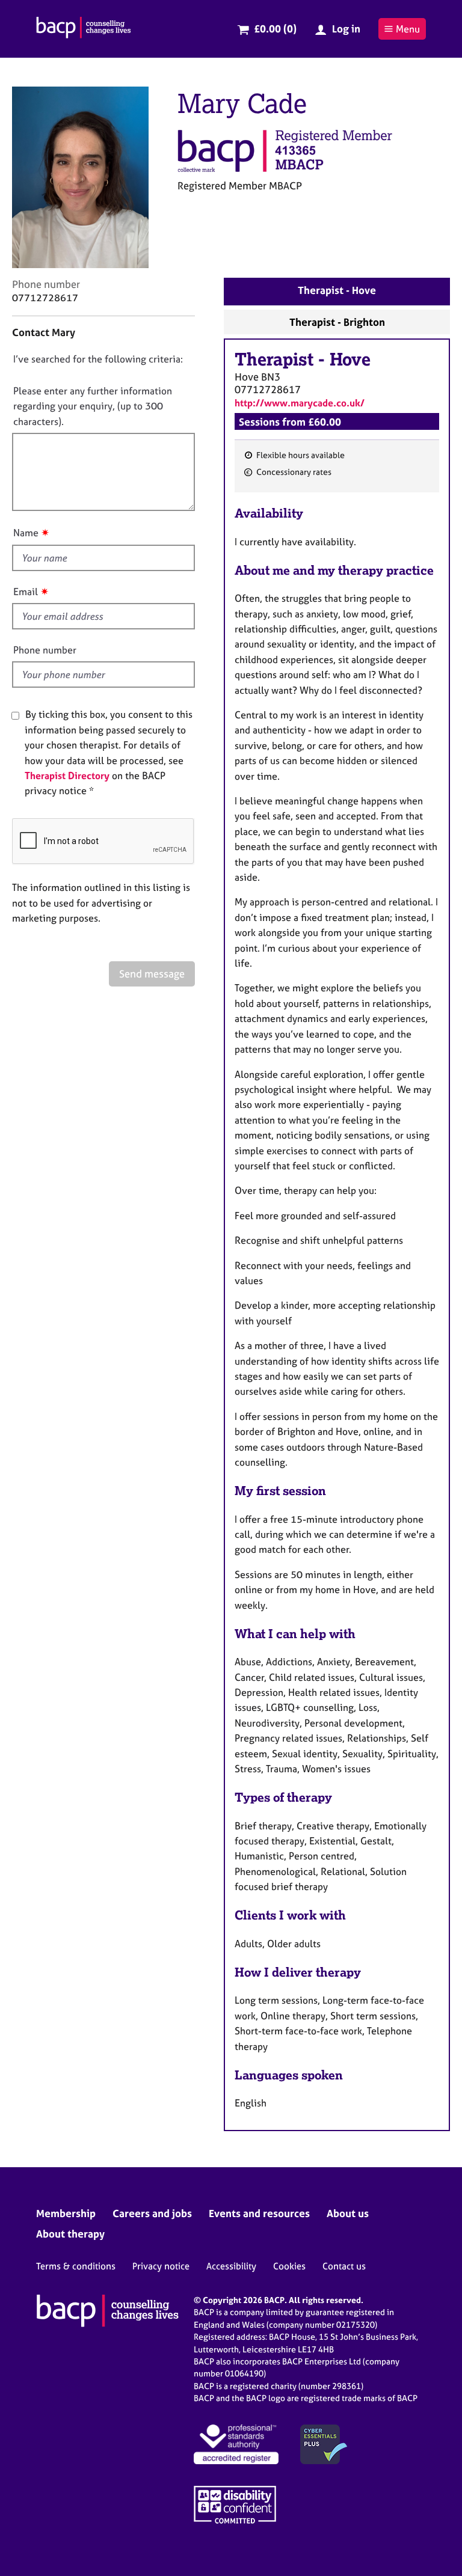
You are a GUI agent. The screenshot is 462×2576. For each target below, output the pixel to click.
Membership (66, 2213)
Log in (346, 29)
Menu (408, 29)
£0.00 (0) (275, 29)
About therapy (70, 2234)
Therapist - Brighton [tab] (337, 322)
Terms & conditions (76, 2266)
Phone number (45, 650)
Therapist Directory (67, 776)
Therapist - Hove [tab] (337, 290)
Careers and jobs (152, 2213)
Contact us (344, 2266)
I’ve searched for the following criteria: (98, 359)
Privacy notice (161, 2266)
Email (26, 592)
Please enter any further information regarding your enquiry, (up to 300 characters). (93, 406)
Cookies (289, 2266)
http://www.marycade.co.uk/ (300, 403)
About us (348, 2213)
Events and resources (259, 2213)
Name (26, 533)
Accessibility (231, 2266)
